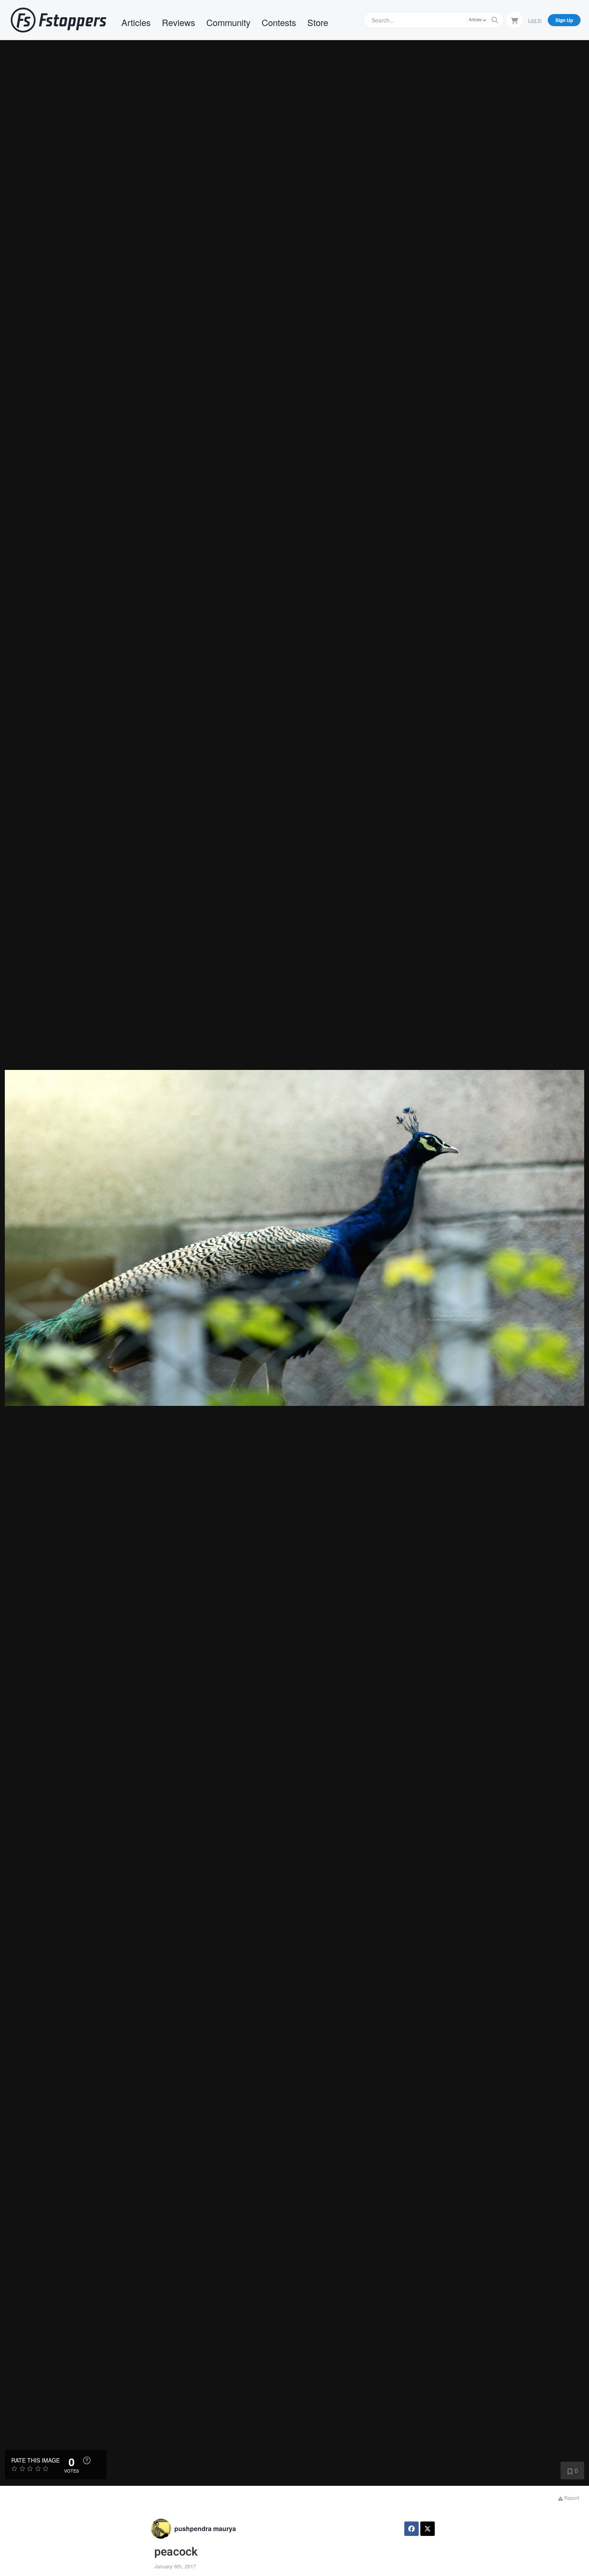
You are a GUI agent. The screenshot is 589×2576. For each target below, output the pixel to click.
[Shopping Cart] (514, 20)
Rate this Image (35, 2460)
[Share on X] (428, 2529)
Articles (136, 22)
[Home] (58, 20)
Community (228, 22)
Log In (535, 20)
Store (318, 22)
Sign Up (564, 20)
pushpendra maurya (205, 2528)
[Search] (495, 20)
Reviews (179, 22)
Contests (279, 22)
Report (571, 2498)
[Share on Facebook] (411, 2529)
